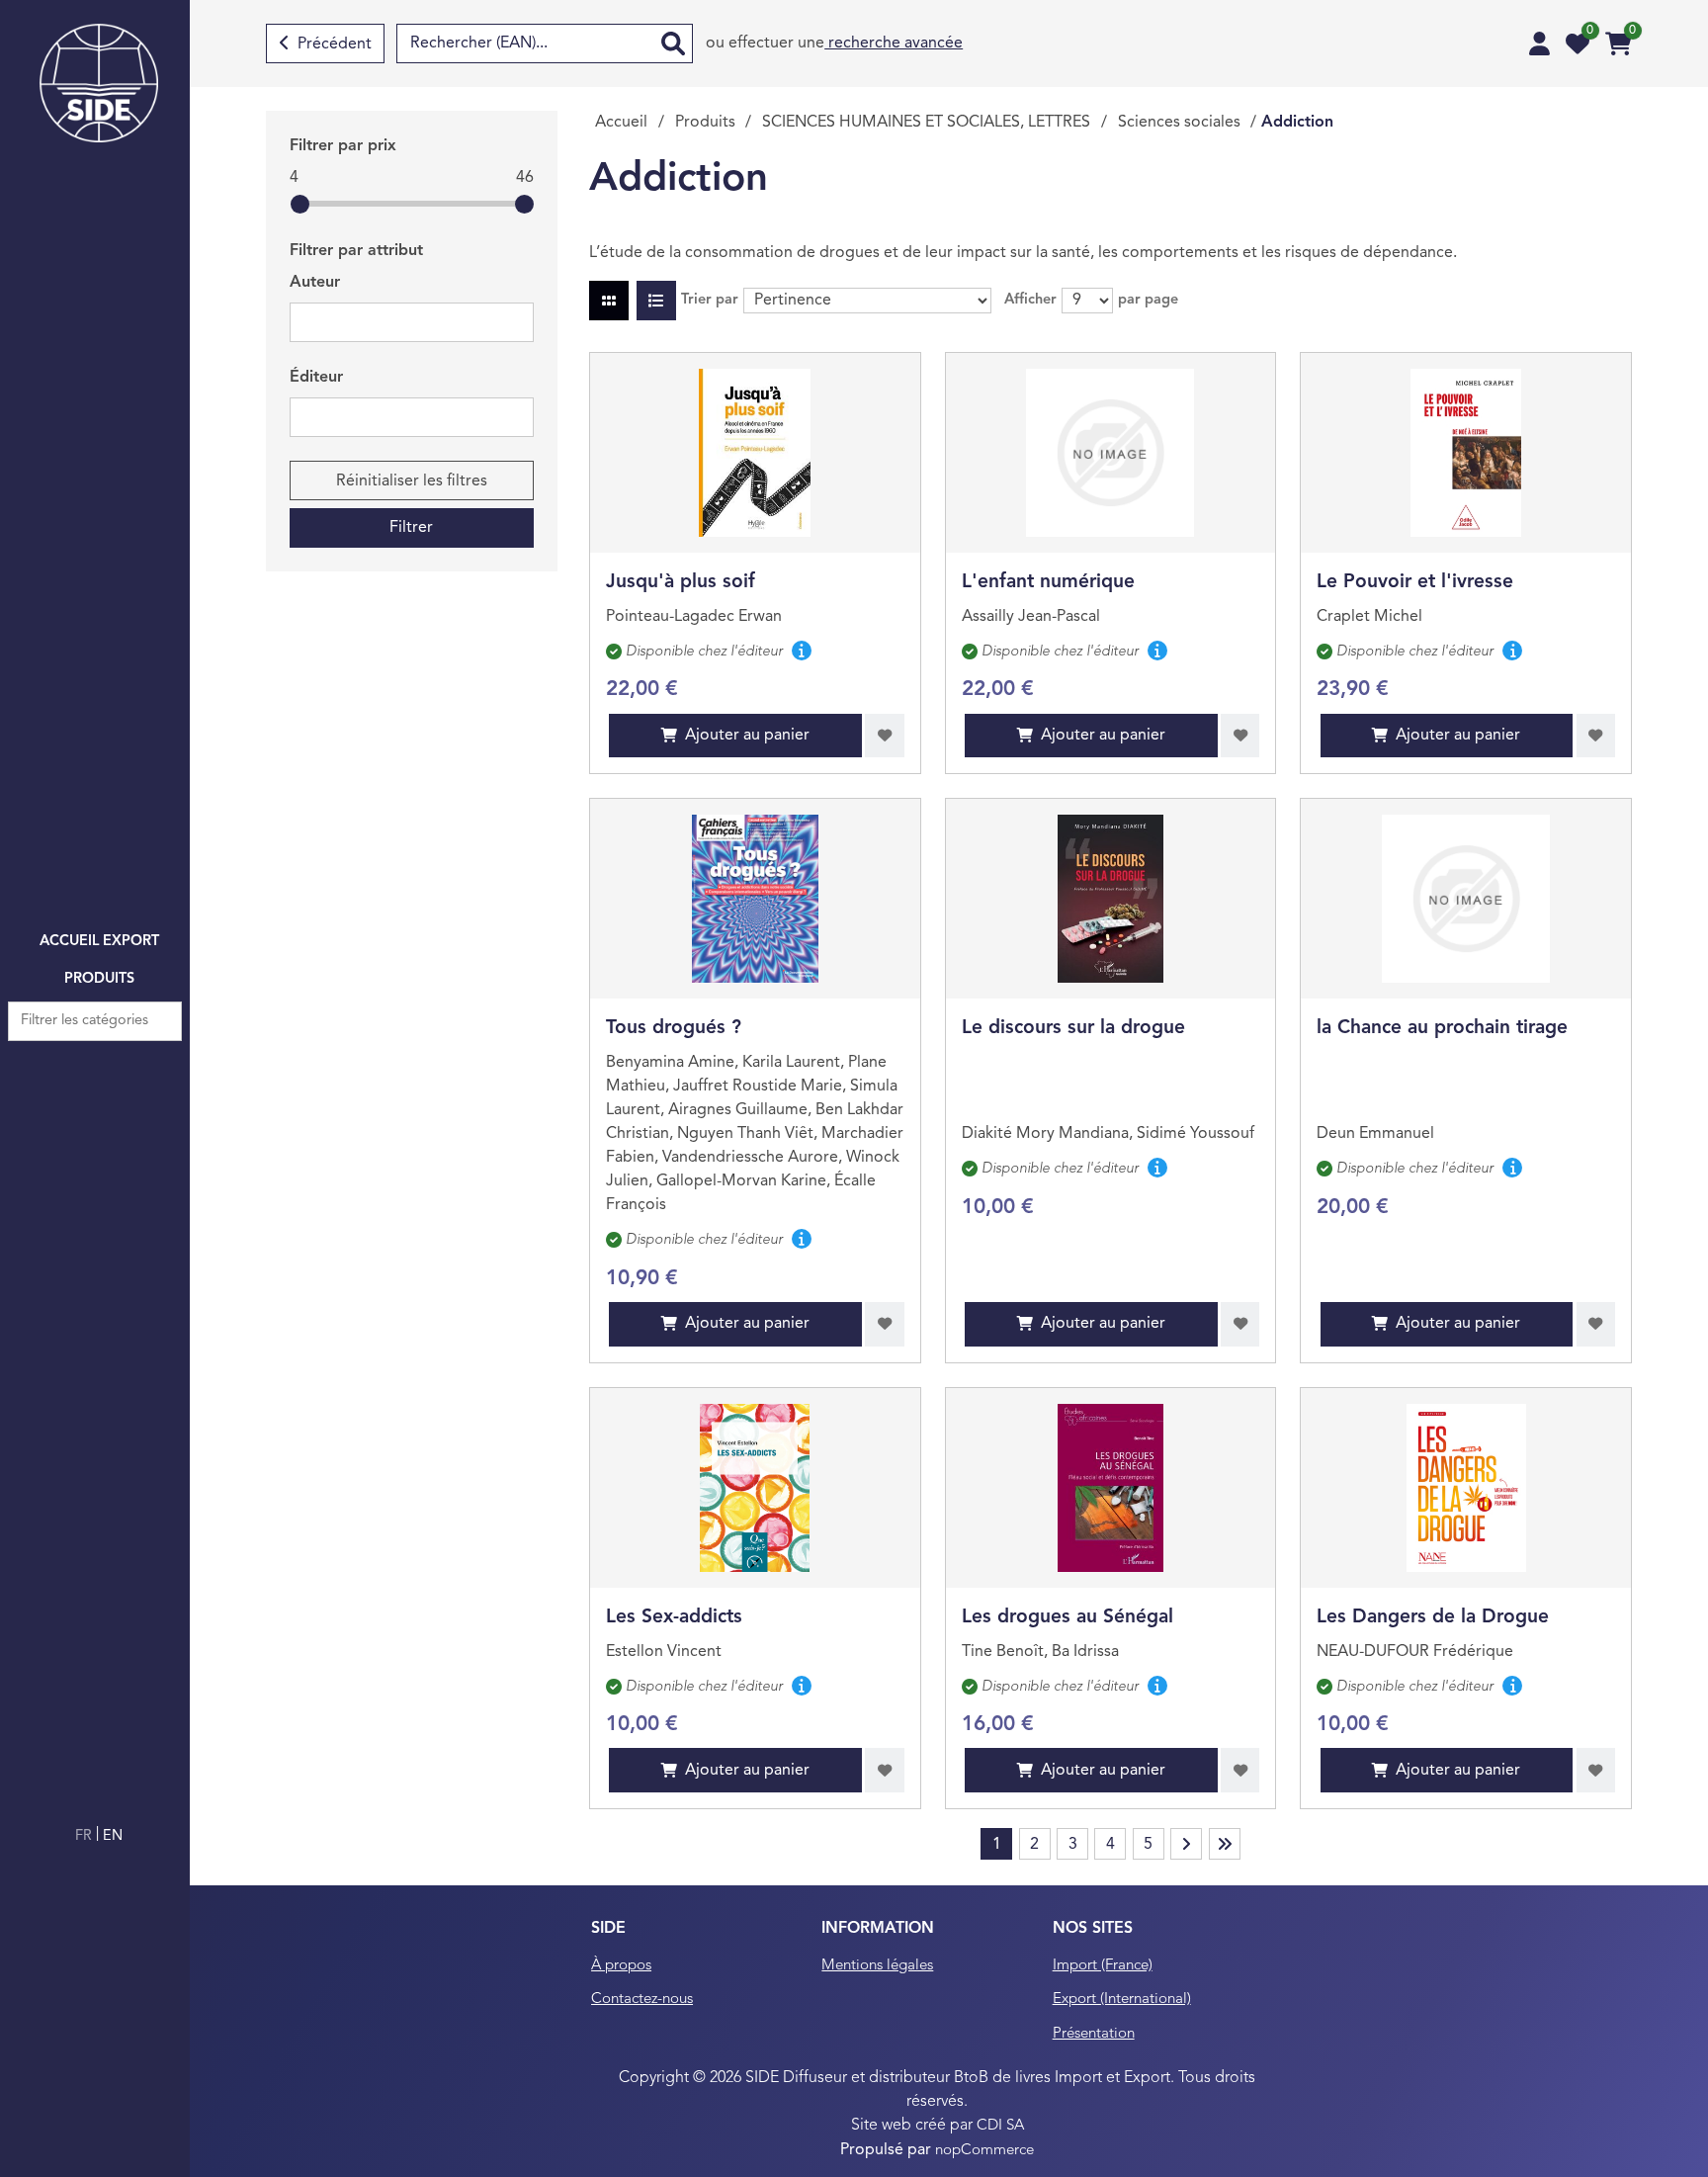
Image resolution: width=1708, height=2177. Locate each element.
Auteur (315, 283)
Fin (1225, 1844)
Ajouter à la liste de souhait (885, 736)
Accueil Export (99, 942)
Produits (99, 979)
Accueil (621, 123)
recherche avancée (894, 44)
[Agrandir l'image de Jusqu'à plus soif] (755, 453)
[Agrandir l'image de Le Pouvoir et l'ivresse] (1466, 453)
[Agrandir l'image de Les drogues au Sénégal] (1110, 1488)
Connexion (1539, 44)
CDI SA (1000, 2126)
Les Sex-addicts (674, 1617)
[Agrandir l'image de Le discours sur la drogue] (1110, 899)
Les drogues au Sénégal (1067, 1617)
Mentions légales (877, 1966)
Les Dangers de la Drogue (1433, 1617)
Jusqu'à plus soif (681, 582)
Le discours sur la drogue (1073, 1028)
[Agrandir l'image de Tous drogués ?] (755, 899)
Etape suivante (1186, 1844)
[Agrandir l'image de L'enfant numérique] (1110, 453)
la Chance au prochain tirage (1442, 1028)
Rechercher (673, 44)
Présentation (1094, 2034)
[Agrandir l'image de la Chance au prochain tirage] (1466, 899)
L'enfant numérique (1048, 582)
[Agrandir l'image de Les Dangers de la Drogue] (1466, 1488)
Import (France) (1103, 1966)
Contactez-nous (642, 2000)
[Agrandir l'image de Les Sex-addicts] (755, 1488)
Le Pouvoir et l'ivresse (1415, 582)
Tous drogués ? (674, 1028)
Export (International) (1122, 2000)
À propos (621, 1966)
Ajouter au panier (747, 736)
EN (113, 1836)
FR (85, 1836)
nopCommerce (984, 2151)
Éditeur (316, 378)
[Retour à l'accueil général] (99, 83)
